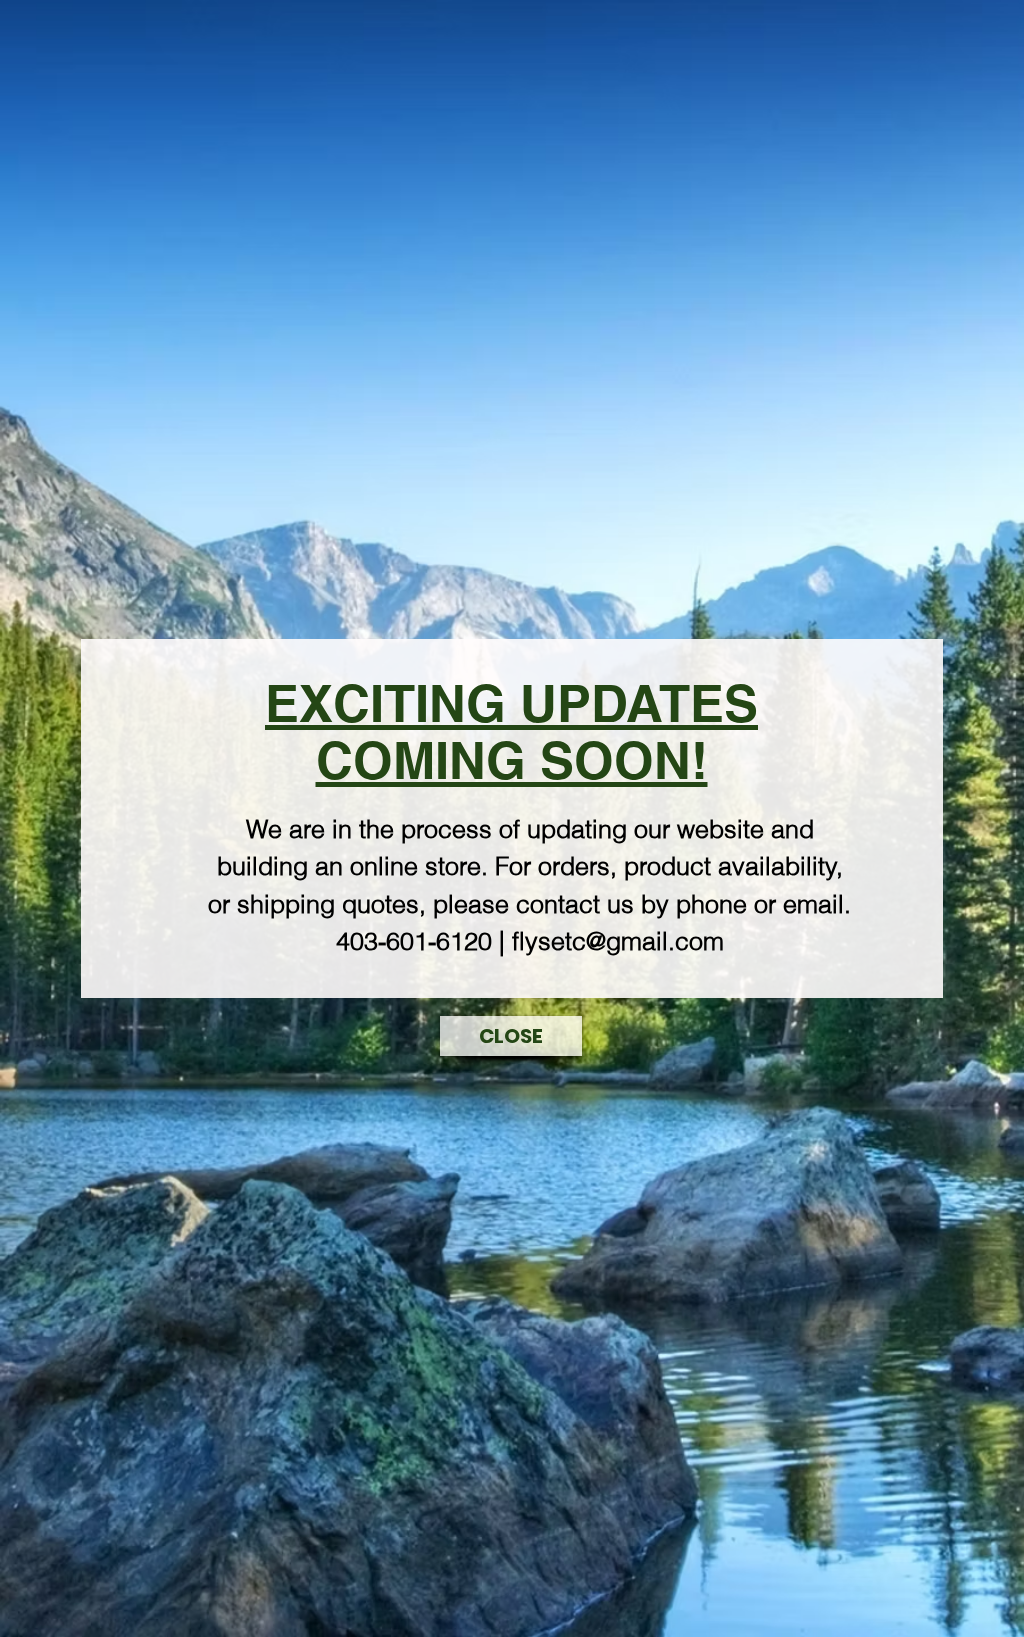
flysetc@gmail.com (618, 941)
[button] (511, 1036)
